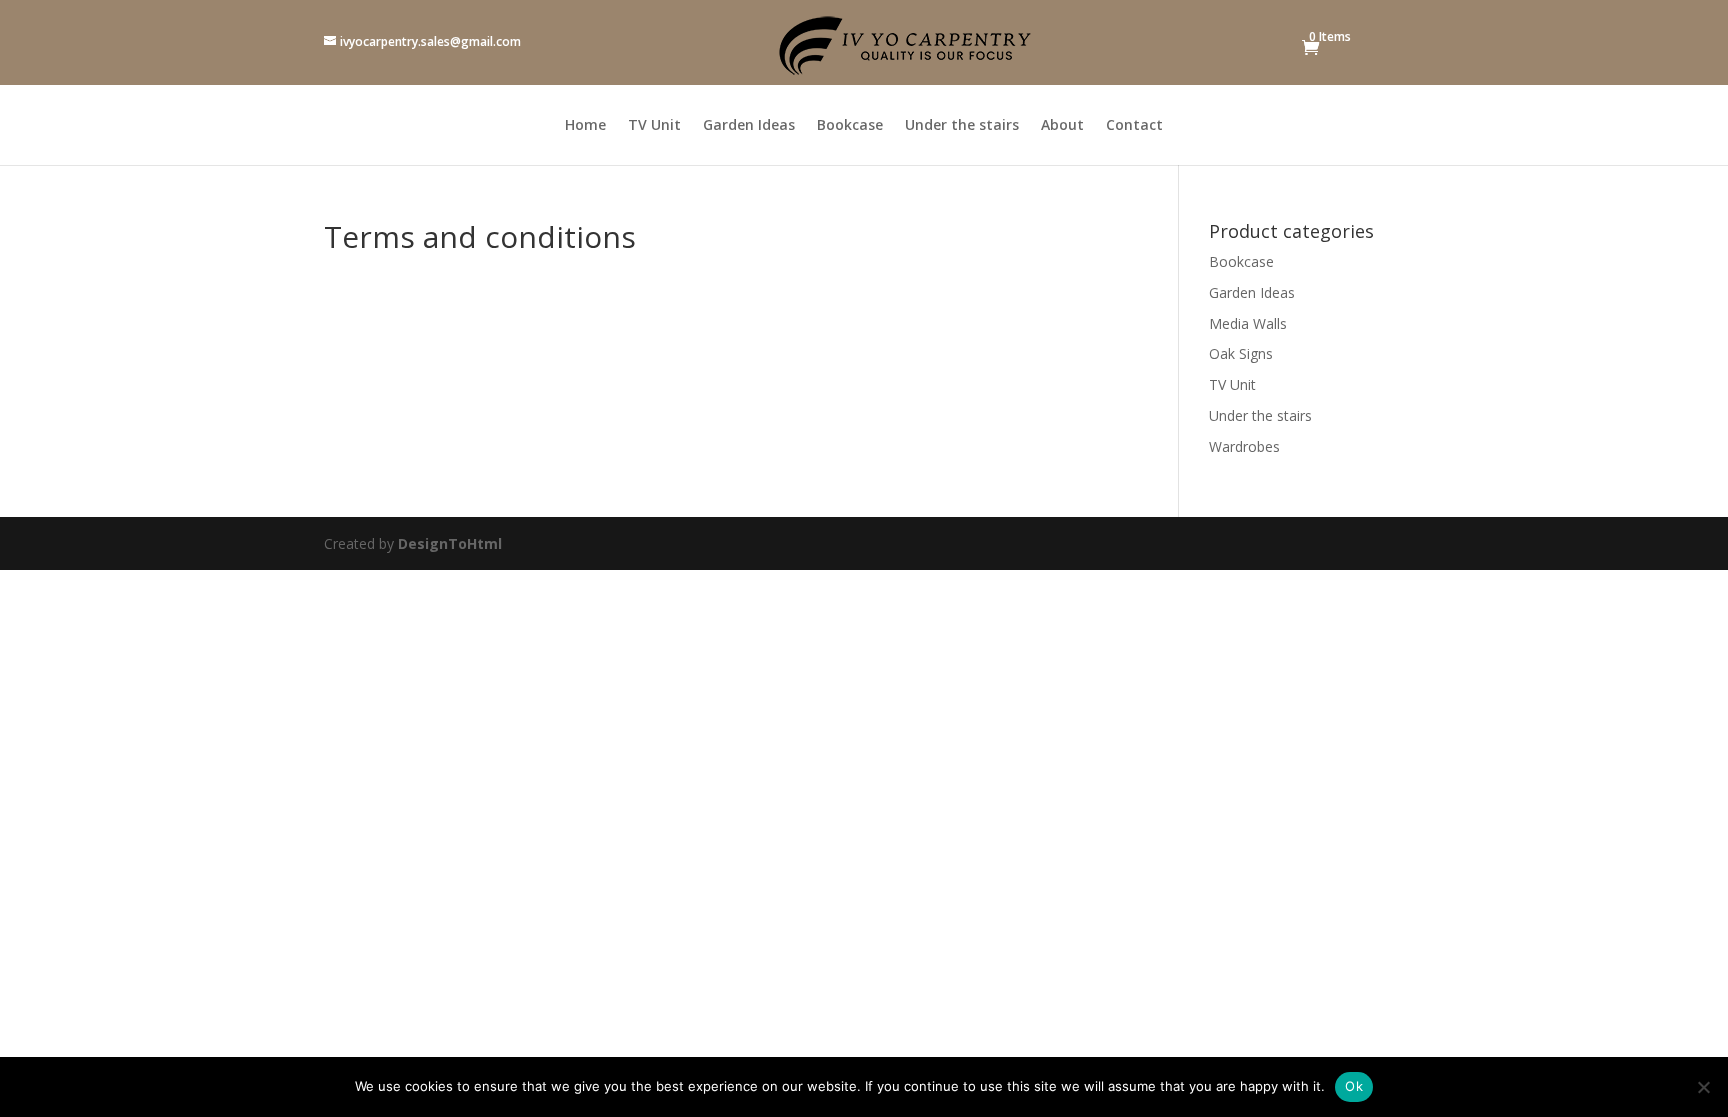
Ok (1354, 1086)
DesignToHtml (450, 543)
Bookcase (850, 126)
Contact (1134, 126)
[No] (1703, 1087)
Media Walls (1248, 323)
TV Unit (654, 126)
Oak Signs (1241, 353)
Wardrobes (1244, 446)
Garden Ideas (749, 126)
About (1062, 126)
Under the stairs (962, 126)
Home (585, 126)
